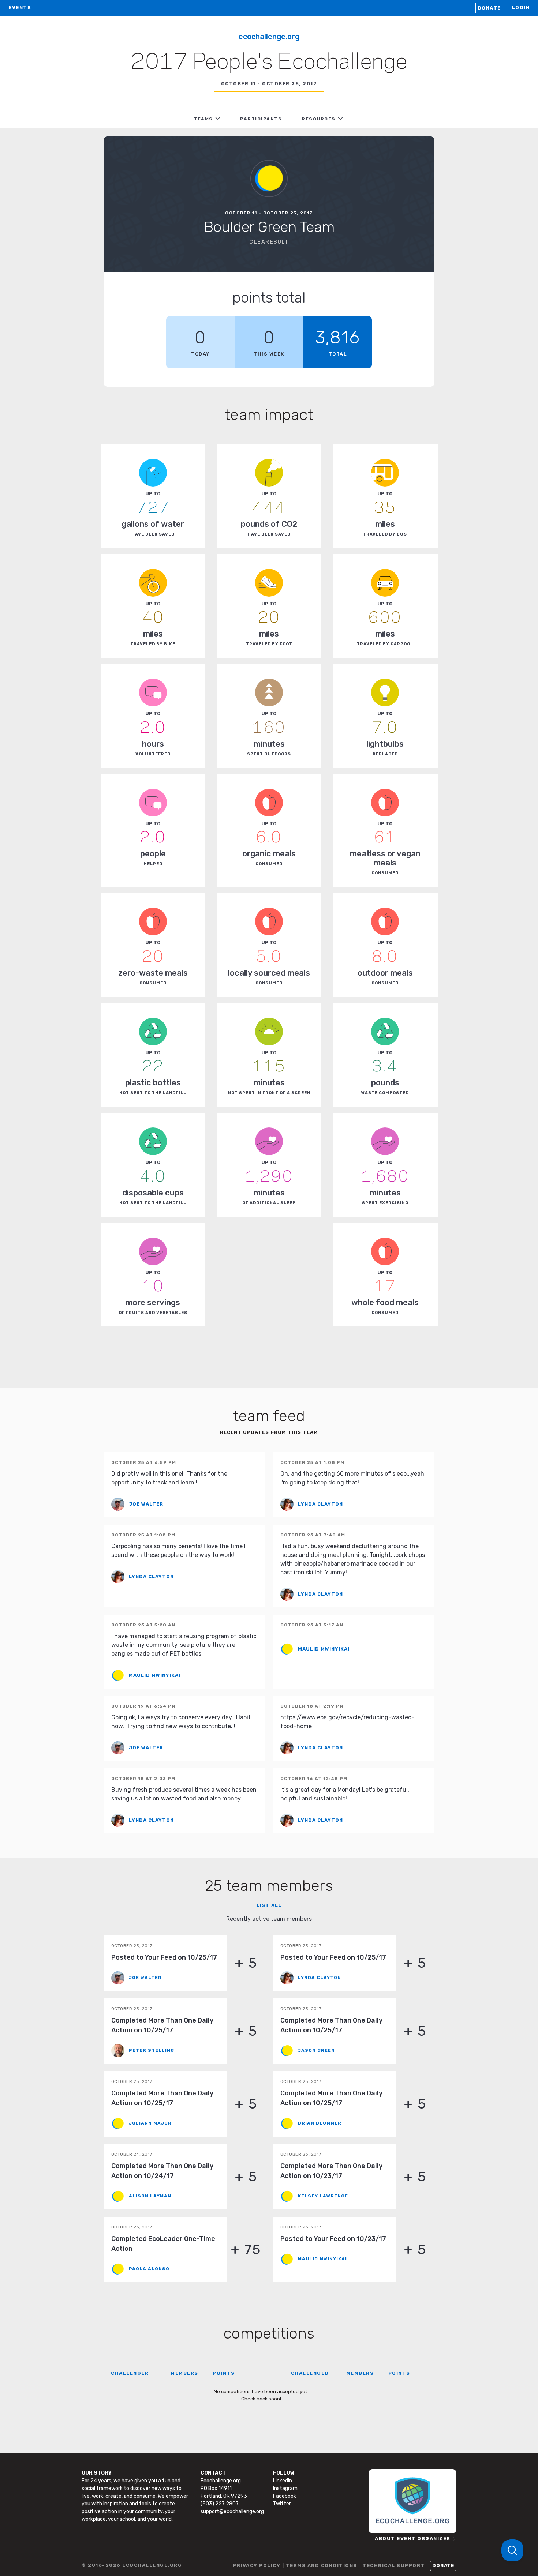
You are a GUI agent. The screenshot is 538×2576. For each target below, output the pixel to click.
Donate (489, 8)
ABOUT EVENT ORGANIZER (413, 2539)
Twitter (282, 2504)
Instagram (285, 2488)
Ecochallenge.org (269, 37)
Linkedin (283, 2481)
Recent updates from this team (269, 1432)
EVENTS (20, 7)
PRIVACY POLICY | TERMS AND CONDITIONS (295, 2566)
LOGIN (521, 7)
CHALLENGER (130, 2373)
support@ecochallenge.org (232, 2511)
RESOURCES (319, 119)
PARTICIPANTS (261, 119)
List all (269, 1905)
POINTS (224, 2373)
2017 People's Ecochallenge (269, 63)
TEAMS (203, 119)
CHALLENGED (310, 2373)
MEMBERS (184, 2373)
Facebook (285, 2496)
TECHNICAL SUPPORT (394, 2566)
